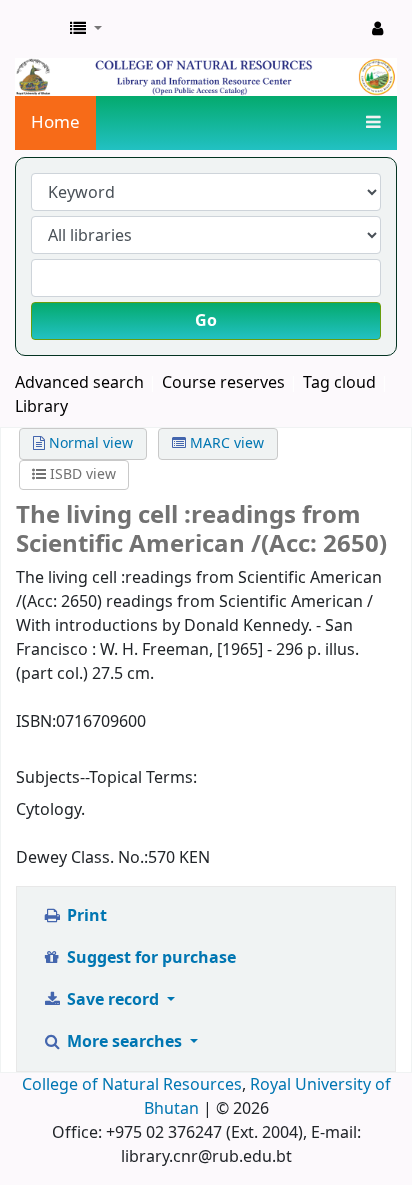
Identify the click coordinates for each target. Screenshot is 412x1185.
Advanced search (79, 383)
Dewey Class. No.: (82, 858)
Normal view (89, 443)
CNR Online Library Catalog (37, 29)
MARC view (225, 443)
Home (55, 122)
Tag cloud (339, 383)
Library (41, 407)
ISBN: (36, 722)
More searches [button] (124, 1042)
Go (206, 321)
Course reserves (223, 383)
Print (85, 916)
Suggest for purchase (149, 958)
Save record (113, 1000)
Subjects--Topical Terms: (106, 778)
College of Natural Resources (132, 1085)
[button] (86, 29)
